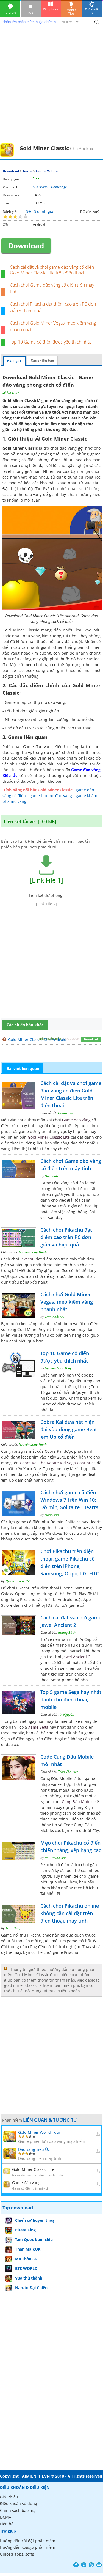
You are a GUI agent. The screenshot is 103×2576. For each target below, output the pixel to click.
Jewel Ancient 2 (76, 1657)
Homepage (59, 187)
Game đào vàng (76, 1120)
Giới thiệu (9, 2497)
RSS (91, 2565)
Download (11, 171)
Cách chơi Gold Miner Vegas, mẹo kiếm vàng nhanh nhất (67, 1302)
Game (28, 171)
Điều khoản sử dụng (19, 2504)
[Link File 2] (46, 904)
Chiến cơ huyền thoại (35, 2220)
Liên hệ (7, 2524)
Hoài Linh (52, 1515)
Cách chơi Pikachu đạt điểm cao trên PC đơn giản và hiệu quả (66, 1237)
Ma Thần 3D (26, 2259)
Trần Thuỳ (13, 1928)
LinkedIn (99, 2565)
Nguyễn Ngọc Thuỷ (58, 1368)
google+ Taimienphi (84, 2565)
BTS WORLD (26, 2268)
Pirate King (25, 2230)
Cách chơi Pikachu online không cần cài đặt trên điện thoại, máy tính (70, 1913)
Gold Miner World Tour (39, 2132)
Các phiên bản (42, 360)
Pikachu (27, 1259)
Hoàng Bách (67, 1113)
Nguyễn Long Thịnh (33, 1252)
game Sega (38, 1727)
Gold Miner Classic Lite (49, 1137)
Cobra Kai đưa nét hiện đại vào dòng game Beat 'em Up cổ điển (69, 1429)
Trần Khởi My (55, 1317)
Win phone (51, 9)
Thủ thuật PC (92, 11)
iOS (31, 13)
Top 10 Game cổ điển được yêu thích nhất (50, 342)
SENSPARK (40, 187)
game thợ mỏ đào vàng (51, 796)
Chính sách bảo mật (18, 2510)
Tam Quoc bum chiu (34, 2239)
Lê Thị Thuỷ (11, 392)
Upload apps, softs (17, 2554)
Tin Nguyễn (66, 1714)
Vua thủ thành (29, 2278)
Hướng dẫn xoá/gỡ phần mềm (28, 2547)
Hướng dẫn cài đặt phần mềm (28, 2541)
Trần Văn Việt (68, 1772)
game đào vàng (56, 401)
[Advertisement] (51, 89)
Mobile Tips (71, 12)
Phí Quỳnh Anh (56, 1858)
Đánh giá (14, 361)
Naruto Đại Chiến (31, 2288)
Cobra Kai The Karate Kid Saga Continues (58, 1463)
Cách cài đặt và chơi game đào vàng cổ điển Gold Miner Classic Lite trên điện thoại (52, 270)
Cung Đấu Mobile (78, 1802)
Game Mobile (47, 171)
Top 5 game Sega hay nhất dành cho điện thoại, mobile (71, 1699)
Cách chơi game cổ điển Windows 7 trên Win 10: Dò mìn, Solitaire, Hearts (69, 1500)
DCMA (6, 2517)
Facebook (76, 2565)
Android (10, 13)
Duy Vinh (51, 1176)
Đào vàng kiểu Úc (34, 2149)
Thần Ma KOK (28, 2249)
